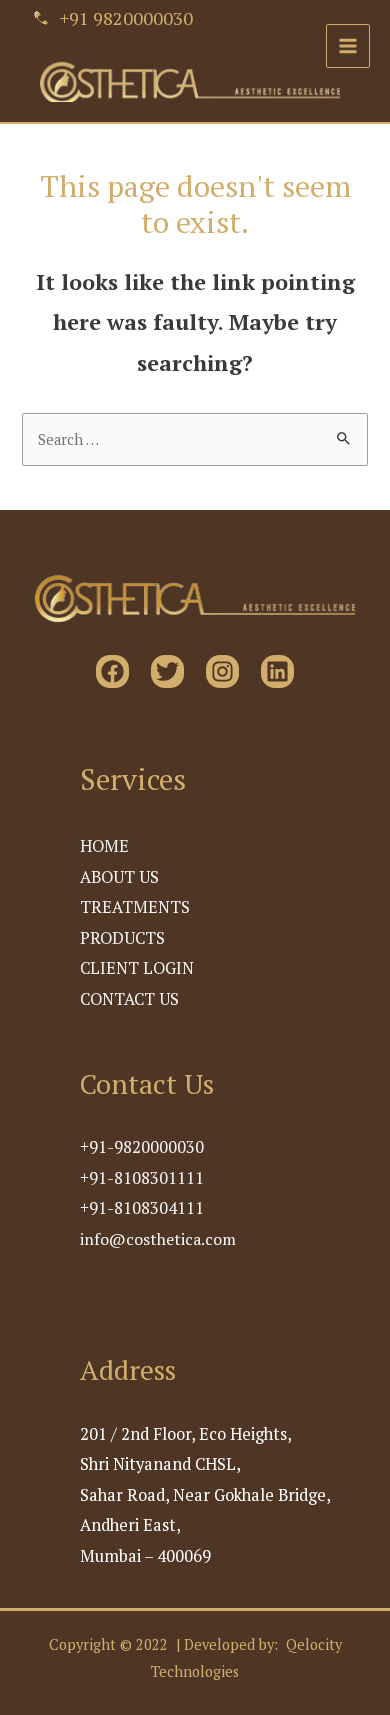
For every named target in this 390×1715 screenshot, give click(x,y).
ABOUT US (119, 877)
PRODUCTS (122, 938)
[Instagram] (222, 671)
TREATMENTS (135, 907)
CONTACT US (129, 999)
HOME (104, 846)
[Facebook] (112, 671)
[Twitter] (167, 671)
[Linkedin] (277, 671)
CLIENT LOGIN (137, 968)
